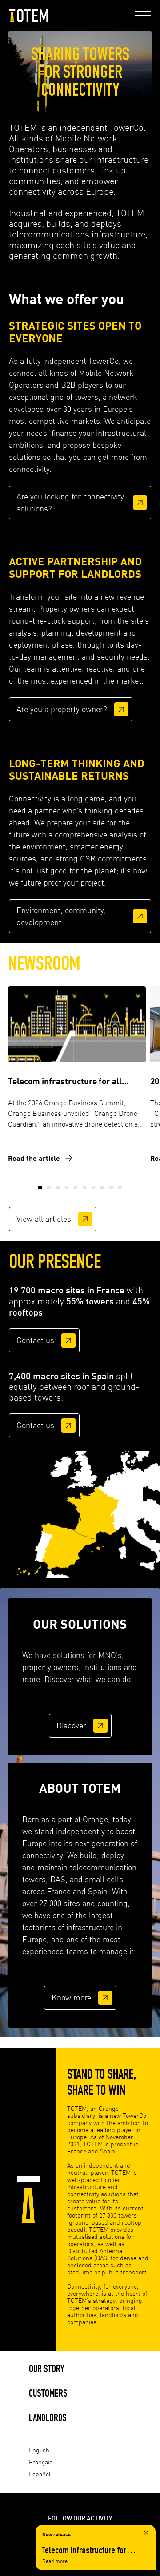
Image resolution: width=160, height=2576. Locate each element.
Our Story (47, 2369)
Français (41, 2462)
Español (40, 2474)
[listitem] (96, 1516)
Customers (48, 2393)
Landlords (48, 2417)
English (39, 2450)
